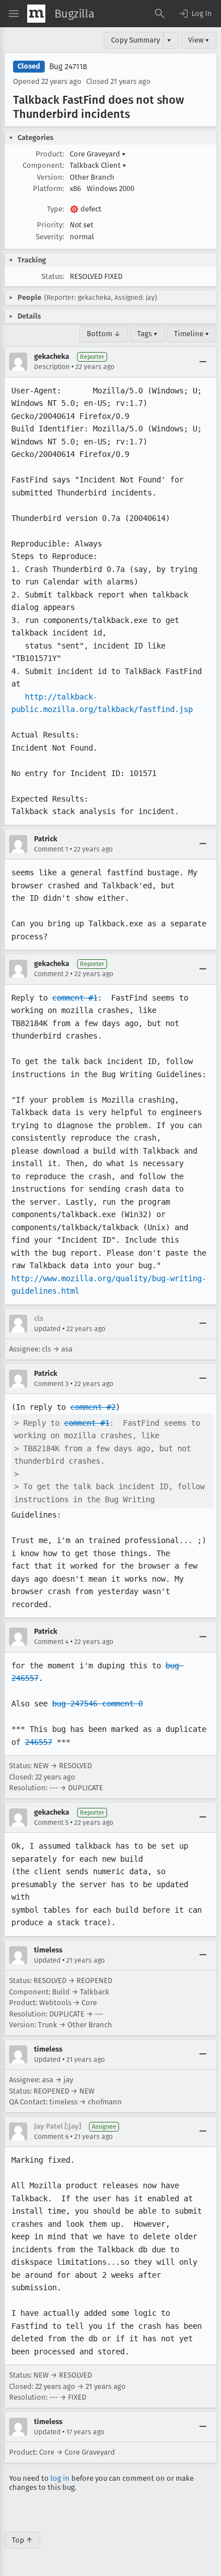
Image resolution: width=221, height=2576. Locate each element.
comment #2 (93, 1407)
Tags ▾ (147, 334)
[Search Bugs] (160, 14)
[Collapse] (203, 362)
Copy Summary (135, 40)
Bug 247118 (68, 67)
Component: (43, 165)
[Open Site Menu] (14, 14)
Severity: (50, 237)
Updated (47, 1329)
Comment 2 (51, 974)
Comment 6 (51, 2137)
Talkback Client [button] (98, 165)
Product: (50, 154)
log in (60, 2478)
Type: (56, 209)
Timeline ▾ (192, 334)
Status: (53, 276)
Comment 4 (51, 1642)
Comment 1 (51, 849)
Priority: (50, 225)
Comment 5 (51, 1823)
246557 (39, 1742)
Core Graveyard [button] (98, 154)
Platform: (48, 188)
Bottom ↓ (104, 334)
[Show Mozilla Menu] (36, 14)
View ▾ (199, 40)
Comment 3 (51, 1384)
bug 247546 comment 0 (97, 1704)
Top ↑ (22, 2540)
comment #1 (75, 998)
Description (52, 367)
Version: (50, 177)
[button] (195, 14)
